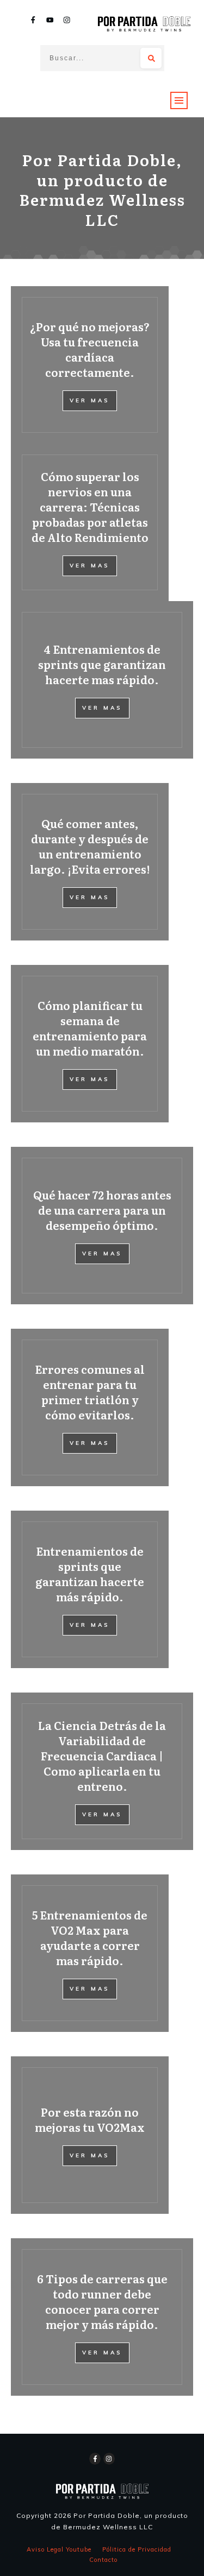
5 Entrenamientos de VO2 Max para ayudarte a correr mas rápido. (90, 1937)
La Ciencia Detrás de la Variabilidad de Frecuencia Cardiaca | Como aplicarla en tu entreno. (102, 1756)
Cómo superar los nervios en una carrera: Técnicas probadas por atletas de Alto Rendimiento (90, 507)
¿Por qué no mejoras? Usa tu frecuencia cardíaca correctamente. (90, 349)
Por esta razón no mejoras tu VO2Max (90, 2119)
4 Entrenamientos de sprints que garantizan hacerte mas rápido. (102, 664)
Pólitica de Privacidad (137, 2549)
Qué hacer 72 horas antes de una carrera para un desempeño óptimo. (102, 1210)
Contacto (103, 2560)
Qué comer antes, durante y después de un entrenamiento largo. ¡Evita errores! (90, 846)
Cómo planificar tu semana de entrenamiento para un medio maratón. (90, 1028)
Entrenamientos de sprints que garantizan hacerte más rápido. (90, 1574)
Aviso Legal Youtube (59, 2549)
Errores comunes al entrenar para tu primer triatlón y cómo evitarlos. (90, 1392)
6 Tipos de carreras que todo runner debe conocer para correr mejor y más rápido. (102, 2301)
